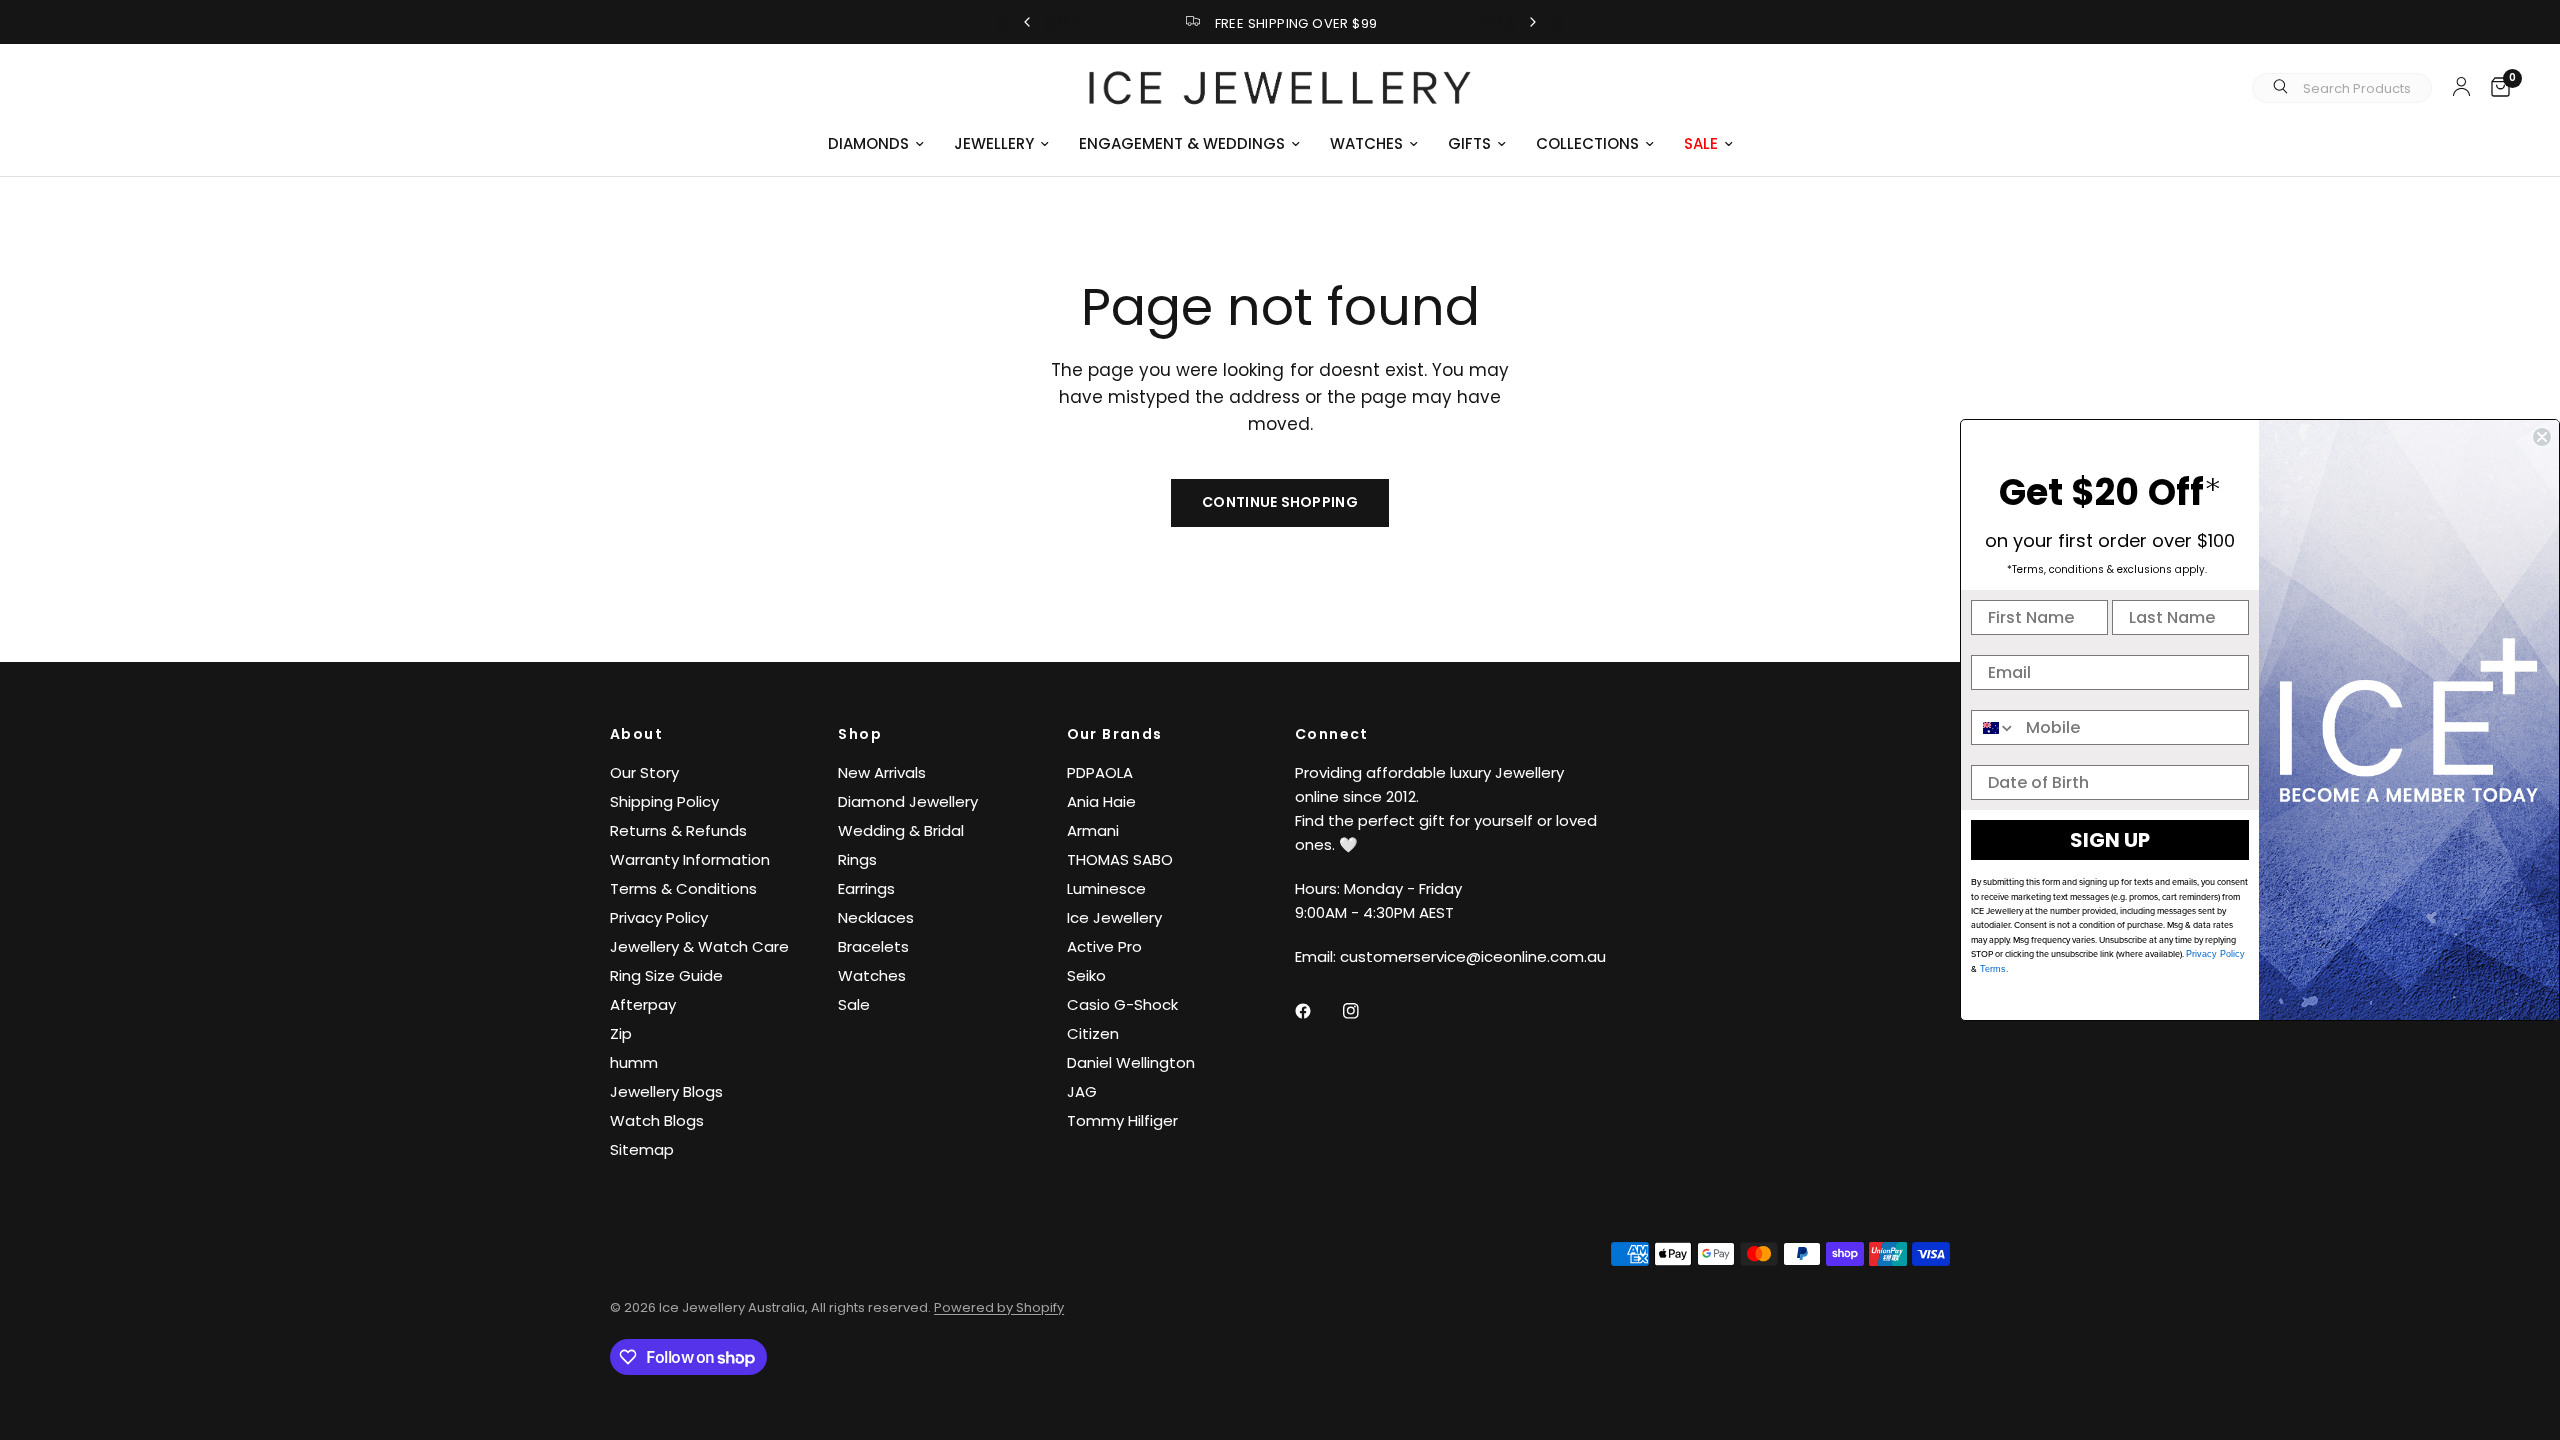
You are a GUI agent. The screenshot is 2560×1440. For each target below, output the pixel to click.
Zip (621, 1033)
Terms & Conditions (683, 888)
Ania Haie (1101, 801)
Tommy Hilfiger (1122, 1120)
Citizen (1093, 1033)
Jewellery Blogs (666, 1091)
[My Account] (2461, 86)
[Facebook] (1317, 1011)
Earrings (866, 888)
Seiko (1086, 975)
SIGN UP (2110, 840)
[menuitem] (876, 144)
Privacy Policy (659, 917)
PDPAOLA (1100, 772)
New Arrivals (882, 772)
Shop (860, 734)
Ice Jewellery (1114, 917)
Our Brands (1115, 734)
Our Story (644, 772)
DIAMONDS (868, 143)
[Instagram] (1365, 1011)
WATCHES (1366, 143)
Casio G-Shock (1122, 1004)
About (636, 734)
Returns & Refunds (678, 830)
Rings (857, 859)
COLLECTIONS (1587, 143)
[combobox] (1994, 727)
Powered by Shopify (999, 1307)
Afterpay (643, 1004)
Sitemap (642, 1149)
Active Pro (1104, 946)
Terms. (1993, 969)
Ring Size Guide (666, 975)
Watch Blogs (657, 1120)
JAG (1082, 1091)
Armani (1093, 830)
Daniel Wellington (1131, 1062)
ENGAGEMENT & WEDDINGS (1182, 143)
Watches (872, 975)
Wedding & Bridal (901, 830)
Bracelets (873, 946)
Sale (854, 1004)
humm (634, 1062)
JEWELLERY (994, 143)
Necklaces (876, 917)
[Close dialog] (2542, 437)
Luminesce (1106, 888)
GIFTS (1469, 143)
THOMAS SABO (1120, 859)
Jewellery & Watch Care (699, 946)
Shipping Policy (664, 801)
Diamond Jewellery (908, 801)
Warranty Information (690, 859)
